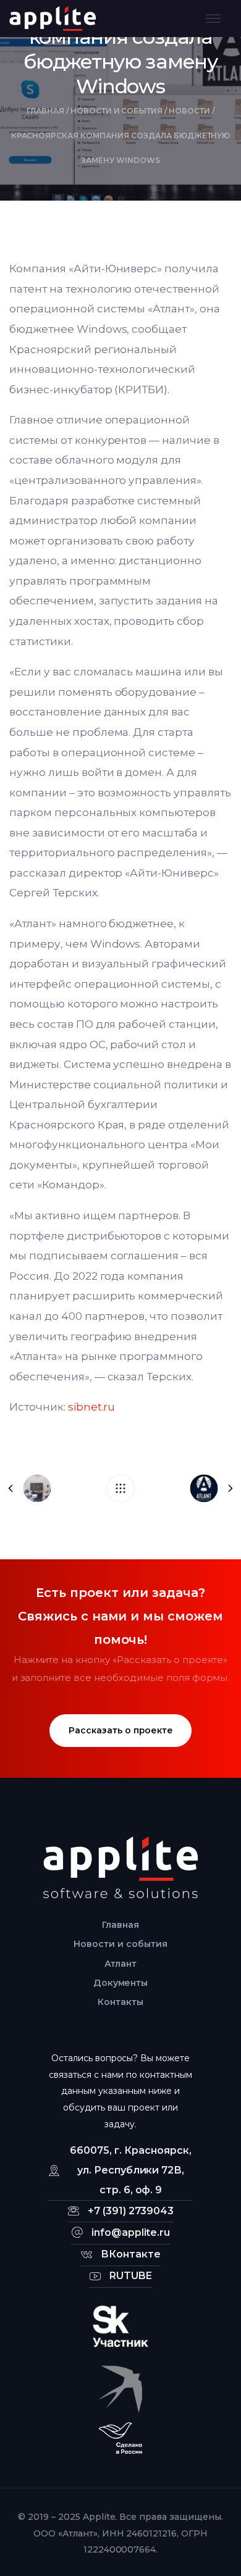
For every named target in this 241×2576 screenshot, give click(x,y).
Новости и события (117, 111)
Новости (189, 111)
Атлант (120, 1964)
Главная (45, 111)
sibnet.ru (92, 1407)
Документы (121, 1983)
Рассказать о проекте (121, 1730)
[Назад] (120, 1488)
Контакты (120, 2002)
